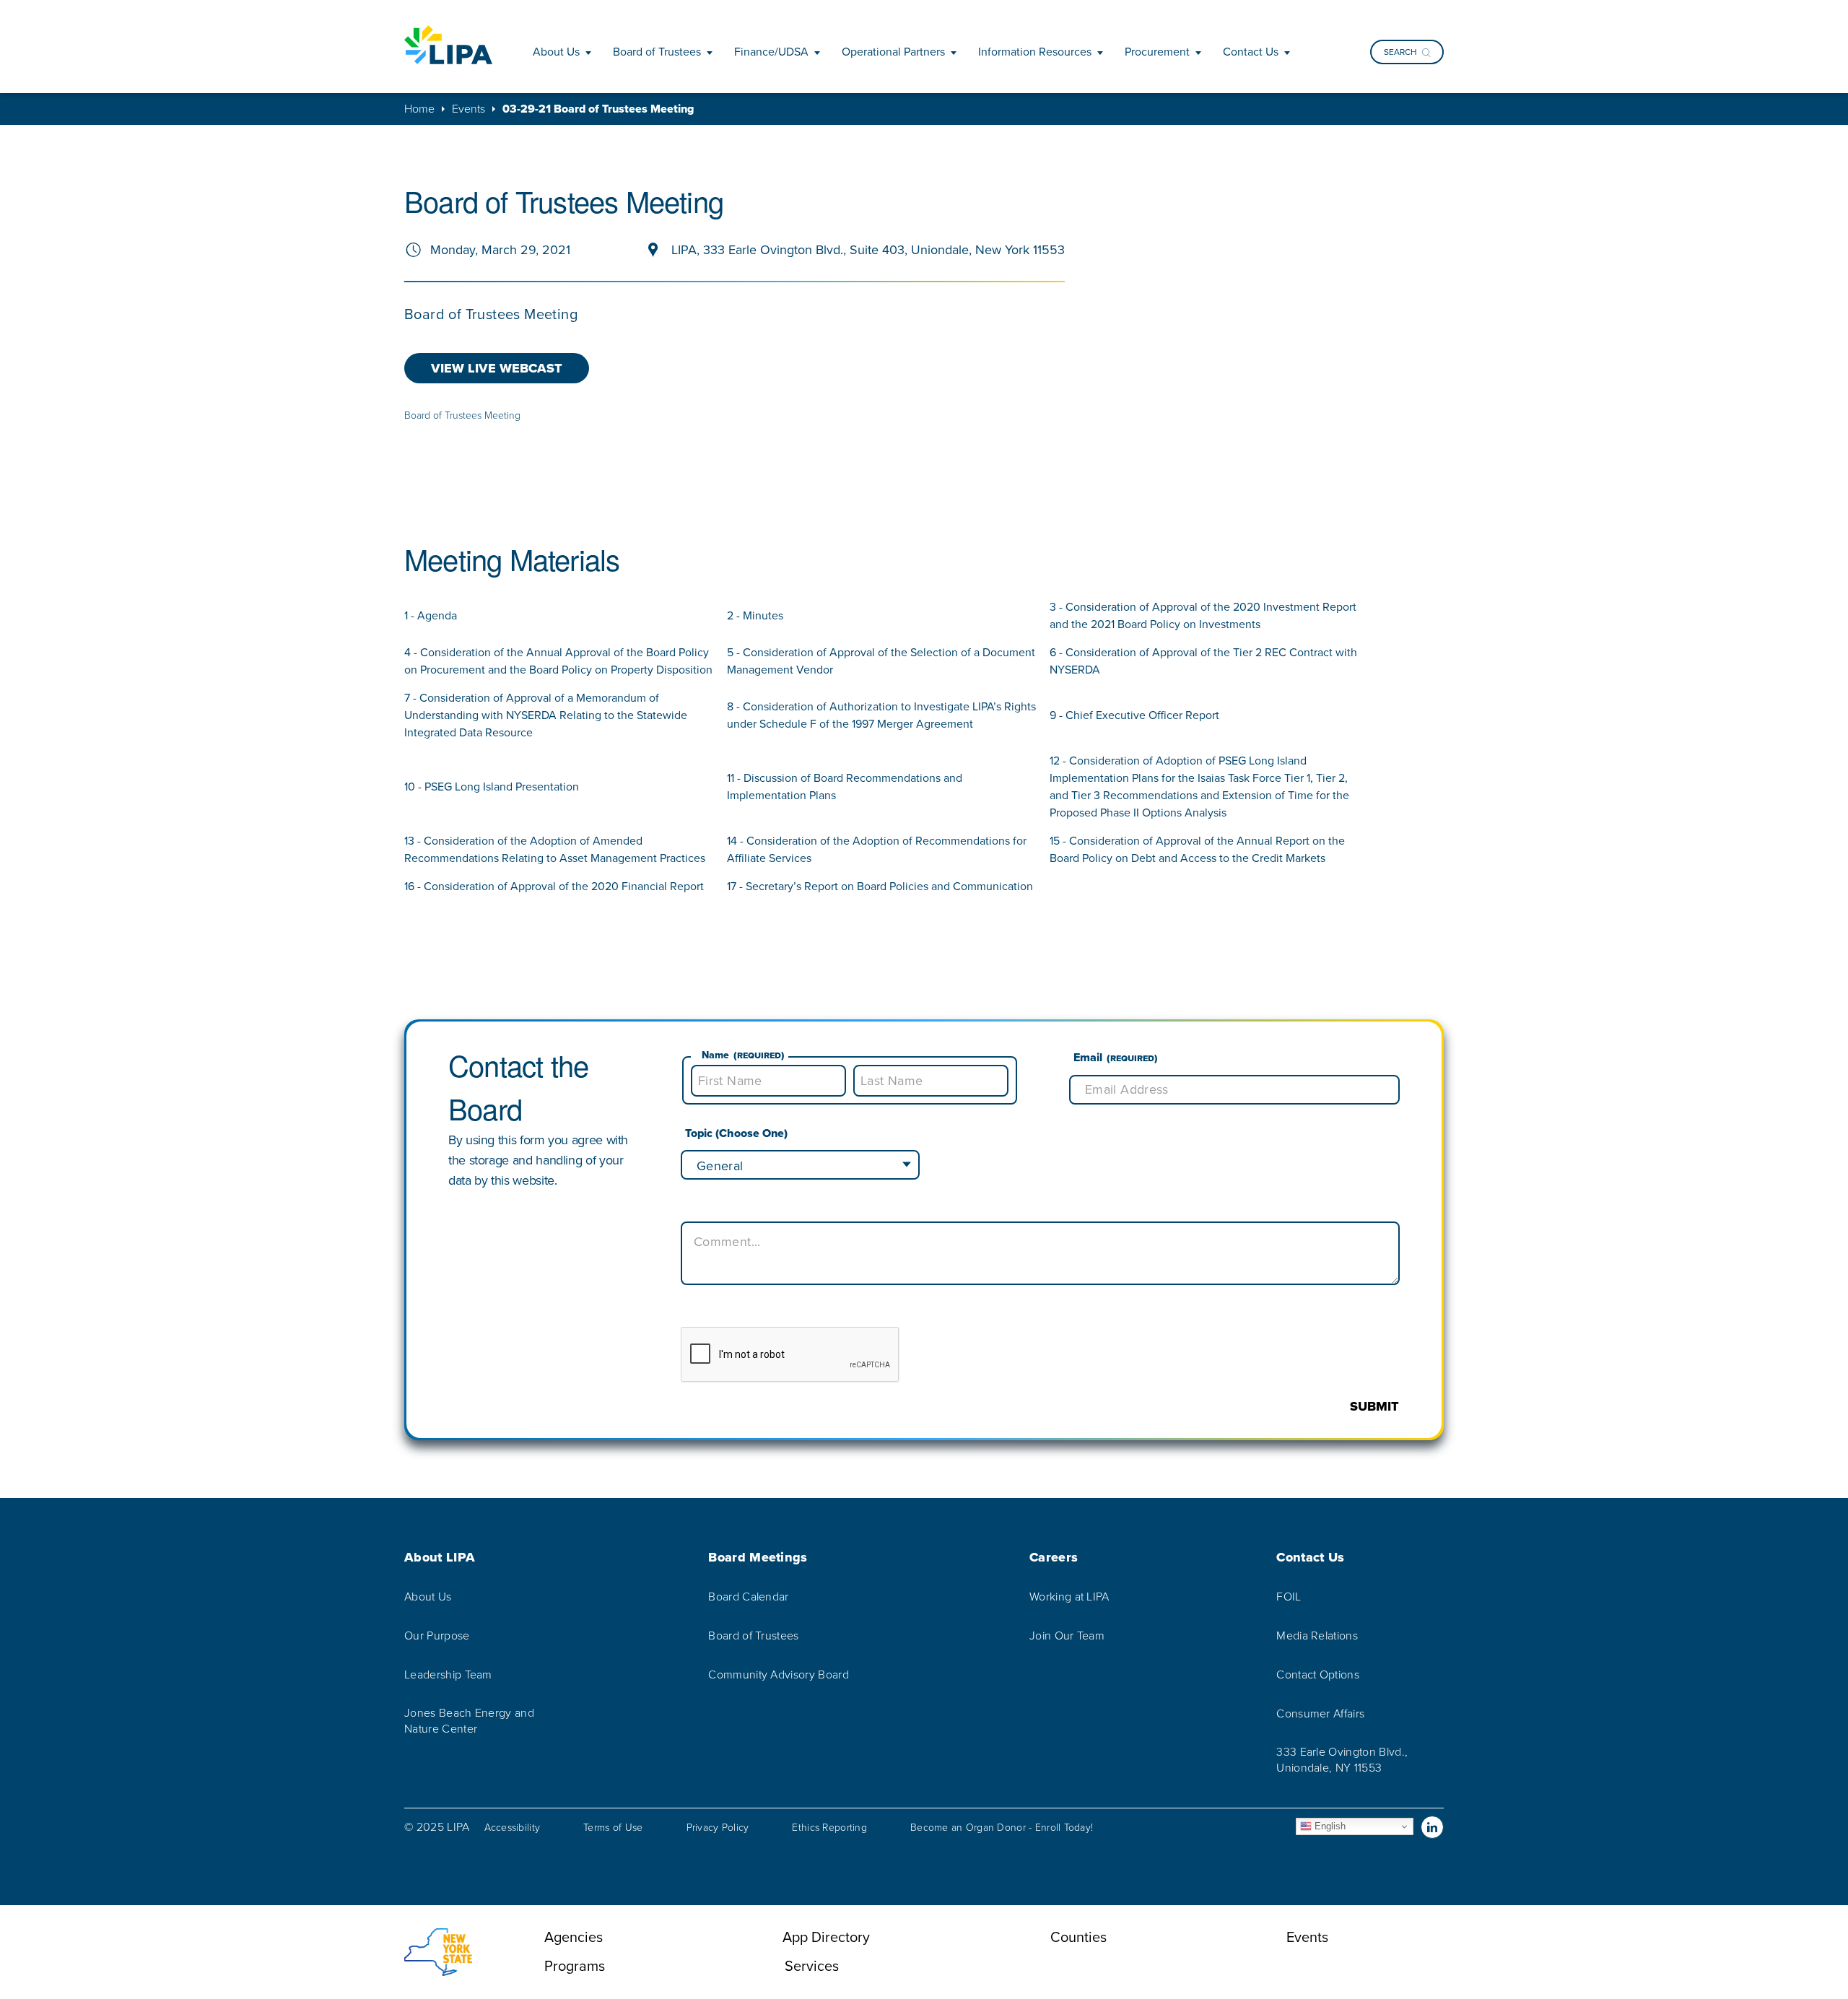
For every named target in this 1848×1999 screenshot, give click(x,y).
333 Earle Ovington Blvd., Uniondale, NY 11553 (1342, 1760)
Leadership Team (448, 1675)
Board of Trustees (753, 1636)
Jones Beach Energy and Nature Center (469, 1721)
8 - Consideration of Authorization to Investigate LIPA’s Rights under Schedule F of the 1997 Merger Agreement (881, 715)
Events (468, 109)
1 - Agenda (431, 615)
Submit (1374, 1406)
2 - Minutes (755, 615)
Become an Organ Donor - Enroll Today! (1002, 1828)
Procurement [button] (1157, 52)
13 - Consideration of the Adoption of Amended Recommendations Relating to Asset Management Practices (555, 849)
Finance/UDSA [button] (771, 52)
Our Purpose (437, 1636)
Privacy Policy (718, 1828)
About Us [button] (556, 52)
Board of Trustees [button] (657, 52)
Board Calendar (748, 1597)
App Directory (826, 1937)
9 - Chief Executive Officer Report (1134, 715)
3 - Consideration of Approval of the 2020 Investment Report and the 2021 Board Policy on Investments (1203, 615)
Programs (575, 1966)
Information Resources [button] (1035, 52)
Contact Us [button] (1251, 52)
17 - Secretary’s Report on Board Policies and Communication (880, 886)
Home (419, 109)
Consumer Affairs (1320, 1714)
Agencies (574, 1937)
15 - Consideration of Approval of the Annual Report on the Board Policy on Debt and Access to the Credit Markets (1197, 849)
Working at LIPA (1069, 1597)
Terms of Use (613, 1828)
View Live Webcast (497, 368)
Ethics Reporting (829, 1828)
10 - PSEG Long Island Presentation (492, 787)
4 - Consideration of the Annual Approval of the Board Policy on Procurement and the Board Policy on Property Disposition (558, 661)
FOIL (1289, 1597)
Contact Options (1318, 1675)
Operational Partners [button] (893, 52)
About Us (428, 1597)
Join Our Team (1067, 1636)
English (1329, 1826)
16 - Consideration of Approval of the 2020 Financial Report (554, 886)
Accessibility (513, 1828)
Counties (1078, 1937)
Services (812, 1966)
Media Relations (1317, 1636)
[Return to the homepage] (448, 45)
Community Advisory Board (779, 1675)
